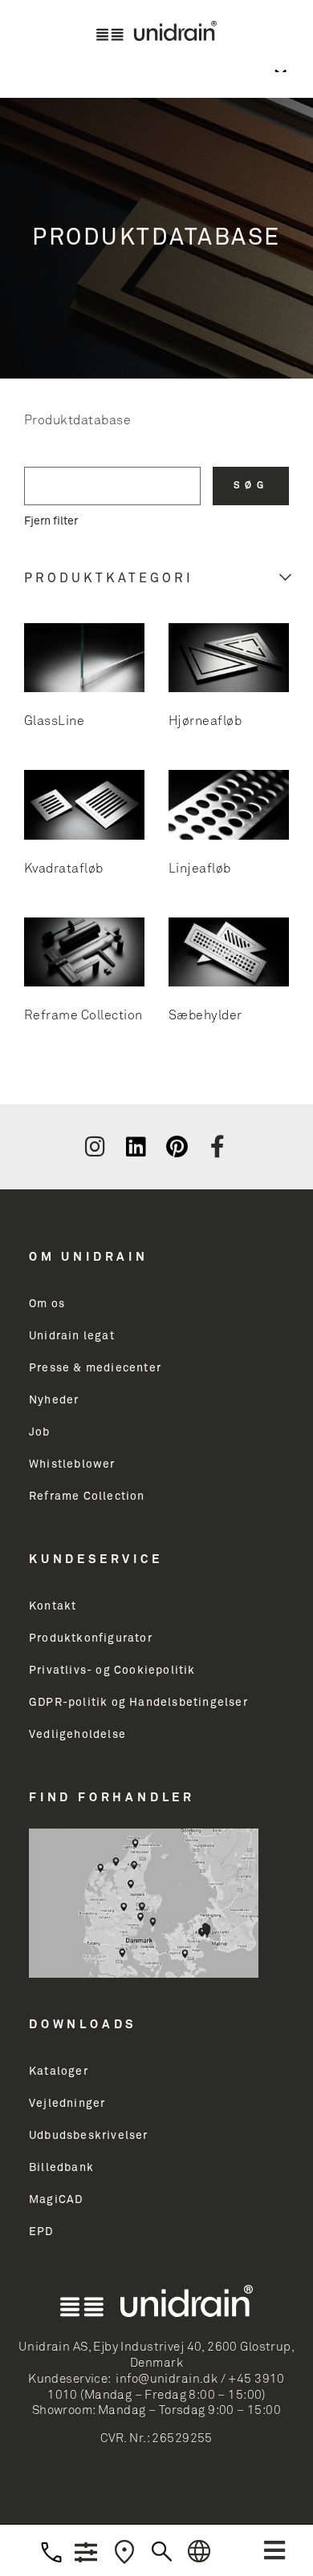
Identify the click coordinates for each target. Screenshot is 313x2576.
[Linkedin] (136, 1147)
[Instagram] (95, 1147)
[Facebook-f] (217, 1147)
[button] (274, 2550)
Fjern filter (51, 521)
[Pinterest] (177, 1147)
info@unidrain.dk (167, 2379)
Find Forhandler (112, 1798)
